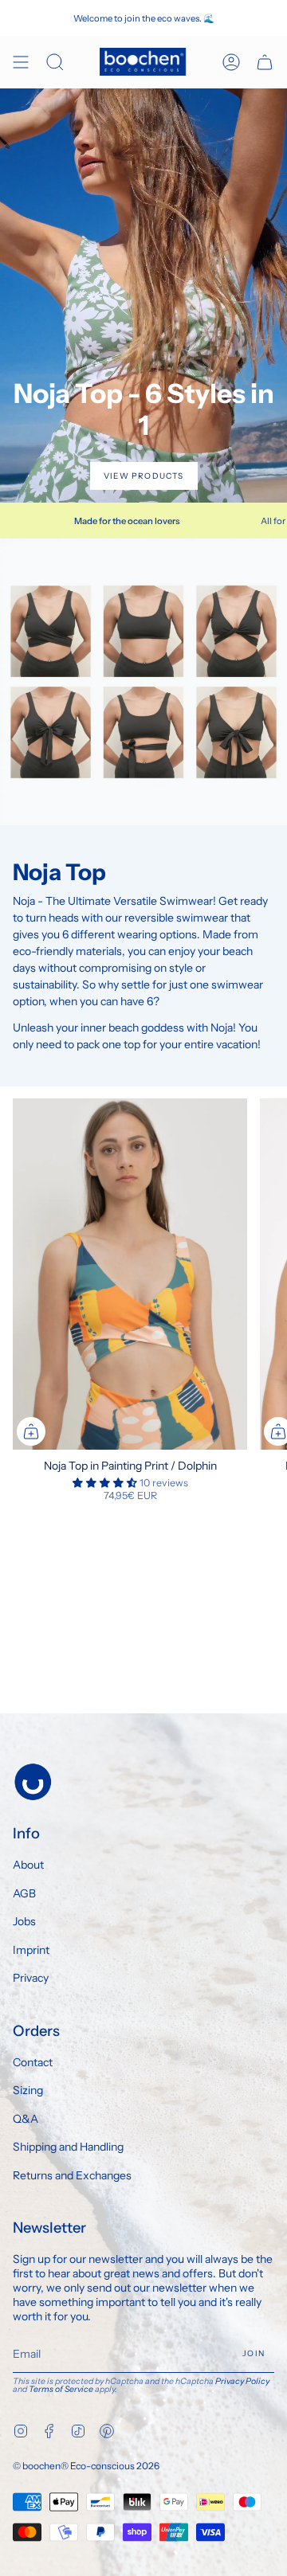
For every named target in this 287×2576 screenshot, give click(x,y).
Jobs (24, 1921)
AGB (24, 1893)
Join (254, 2353)
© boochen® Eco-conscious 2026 (86, 2466)
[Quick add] (31, 1431)
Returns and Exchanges (72, 2175)
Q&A (26, 2119)
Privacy (31, 1978)
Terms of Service (61, 2389)
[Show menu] (21, 62)
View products (144, 476)
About (28, 1865)
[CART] (265, 62)
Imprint (31, 1950)
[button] (106, 1483)
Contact (33, 2062)
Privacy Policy (242, 2381)
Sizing (28, 2090)
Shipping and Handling (68, 2147)
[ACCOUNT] (231, 62)
